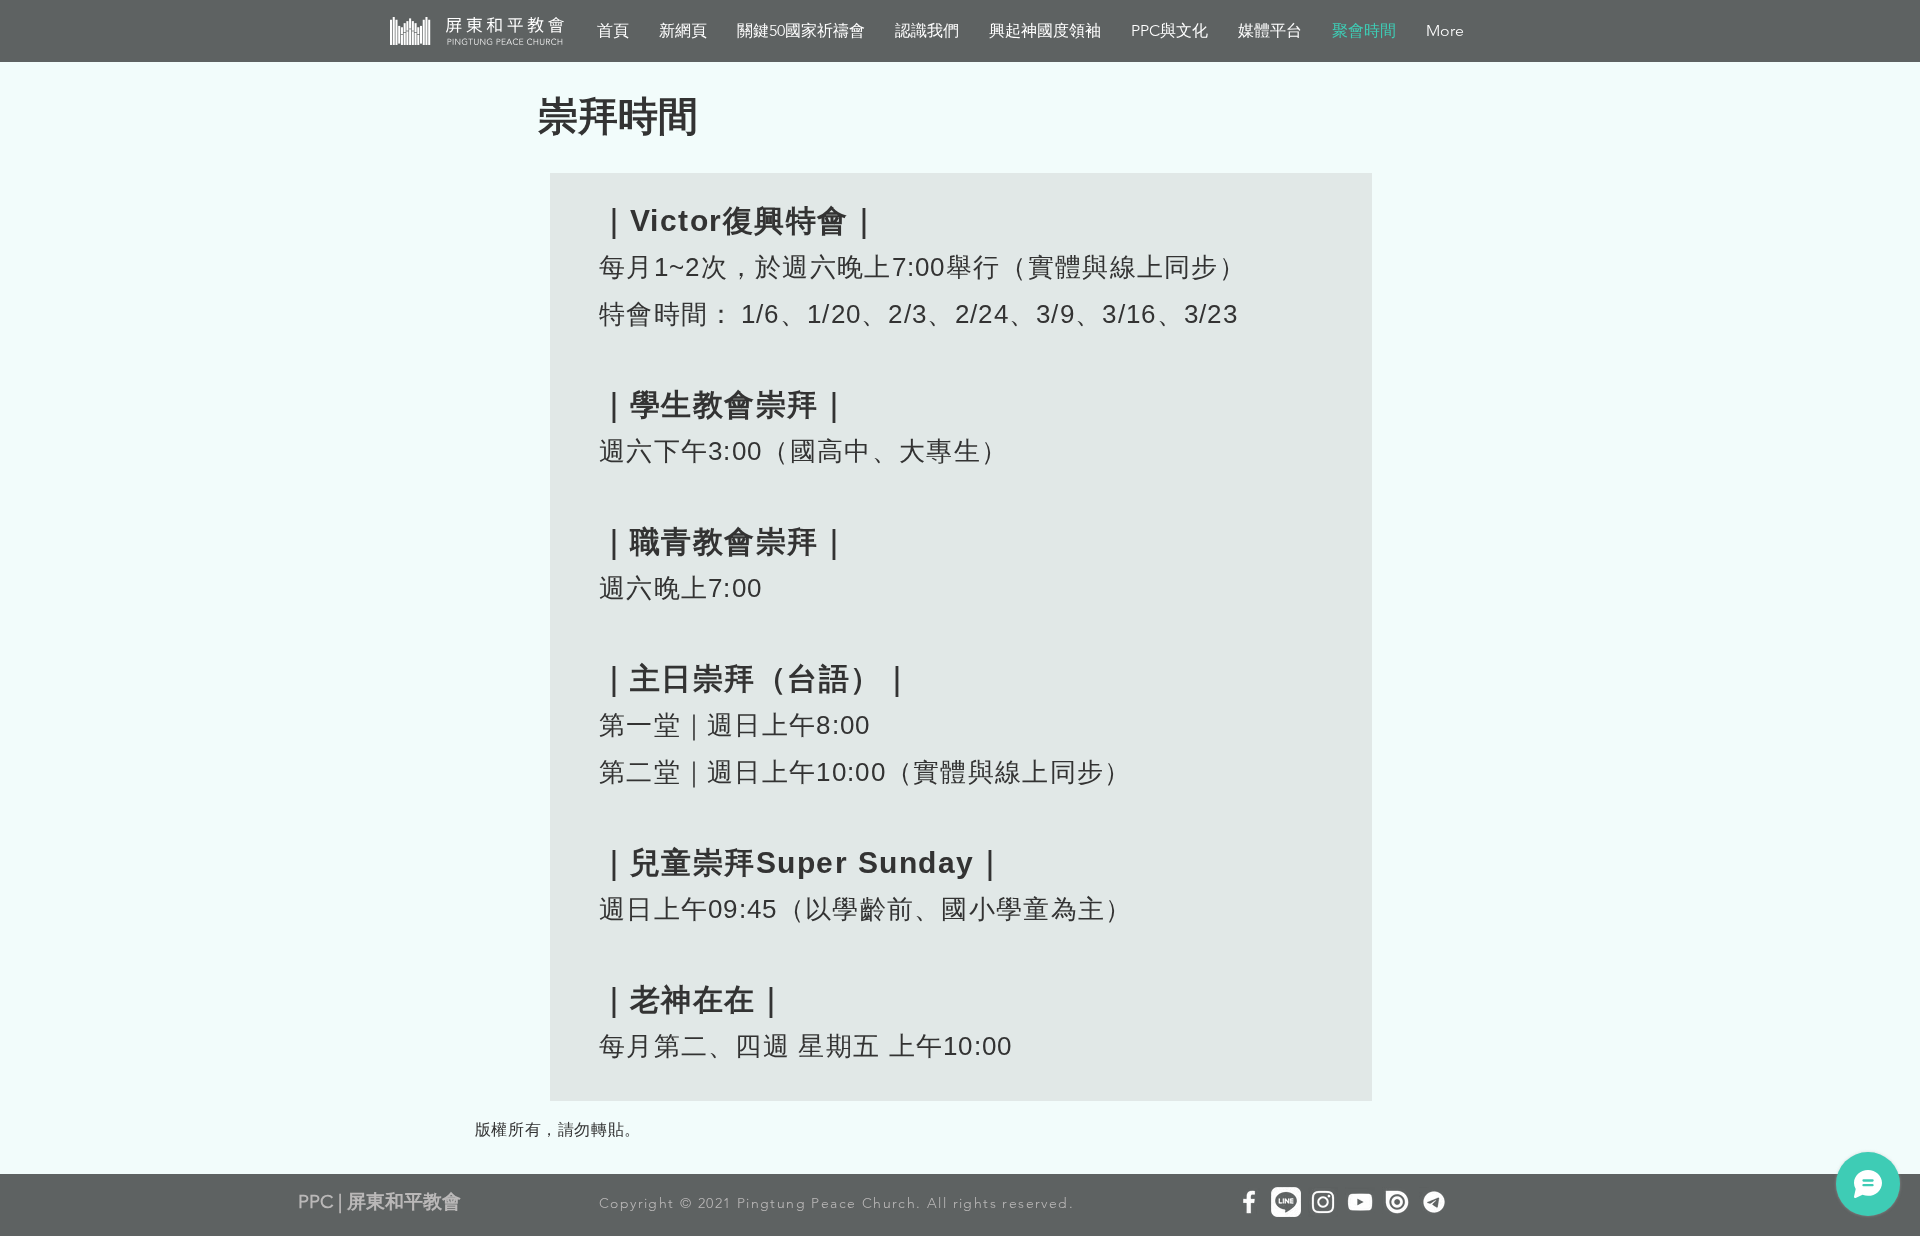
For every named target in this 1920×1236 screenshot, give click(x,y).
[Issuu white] (1397, 1202)
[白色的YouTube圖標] (1360, 1202)
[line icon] (1286, 1202)
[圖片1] (1434, 1202)
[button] (1045, 31)
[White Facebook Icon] (1249, 1202)
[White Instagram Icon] (1323, 1202)
